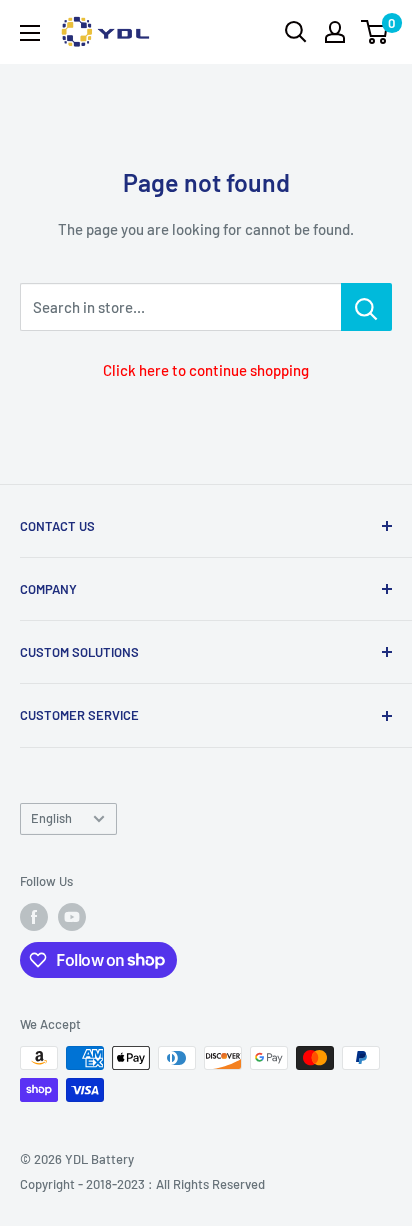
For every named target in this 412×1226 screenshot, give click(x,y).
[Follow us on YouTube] (72, 917)
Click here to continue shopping (206, 370)
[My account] (335, 32)
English (51, 818)
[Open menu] (30, 33)
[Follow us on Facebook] (34, 917)
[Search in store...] (366, 307)
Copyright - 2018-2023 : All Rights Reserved (142, 1184)
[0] (375, 32)
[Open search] (296, 32)
